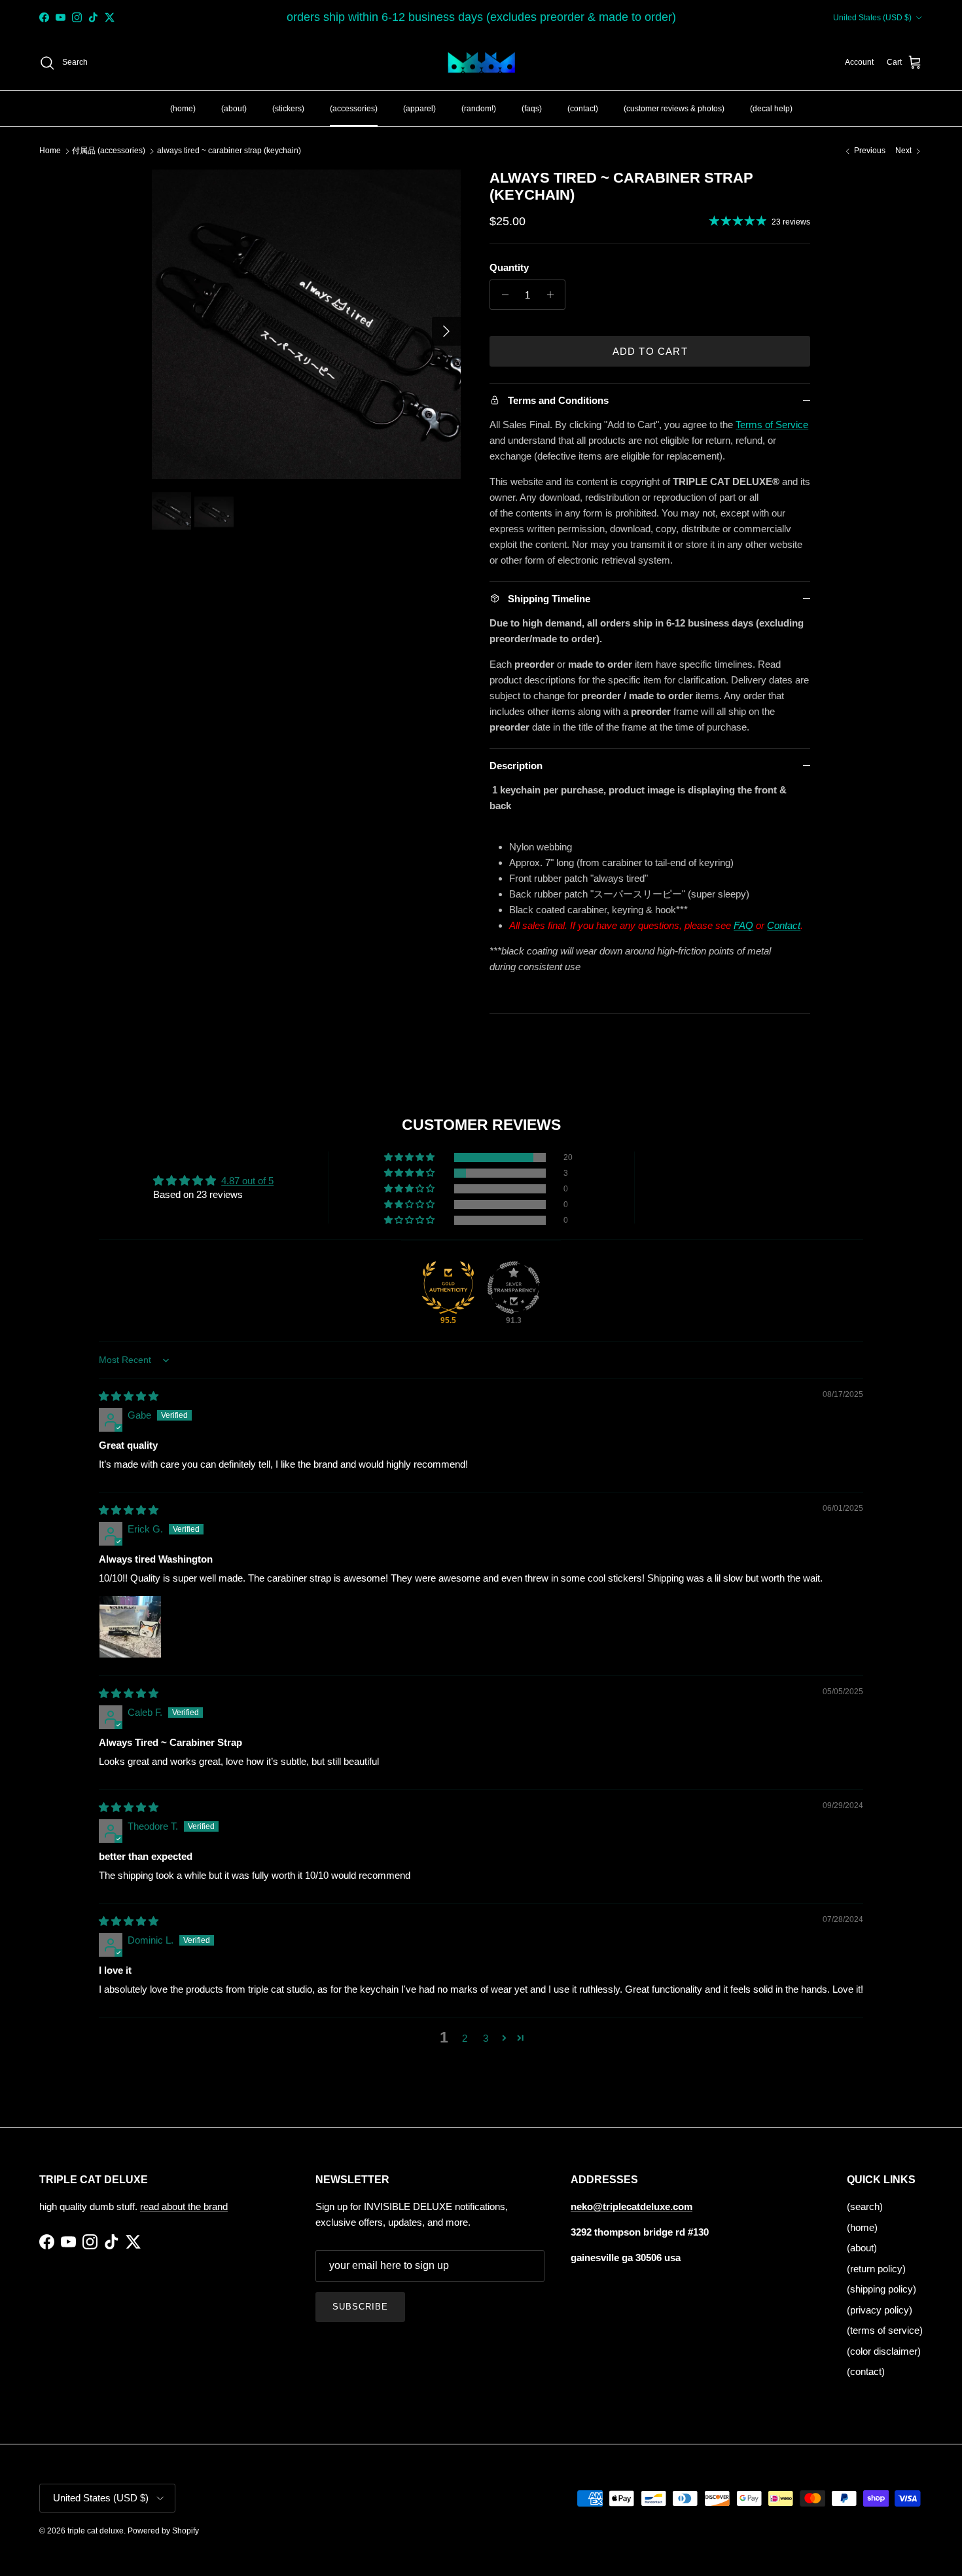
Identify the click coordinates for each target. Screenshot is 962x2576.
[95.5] (448, 1288)
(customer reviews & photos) (674, 108)
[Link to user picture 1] (130, 1627)
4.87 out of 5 (247, 1181)
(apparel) (419, 108)
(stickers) (288, 108)
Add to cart (650, 351)
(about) (234, 108)
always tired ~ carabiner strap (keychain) (229, 151)
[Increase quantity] (553, 295)
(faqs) (532, 108)
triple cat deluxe (96, 2531)
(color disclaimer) (884, 2351)
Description (516, 766)
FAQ (743, 925)
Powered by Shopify (163, 2531)
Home (50, 151)
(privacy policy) (880, 2310)
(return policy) (876, 2269)
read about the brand (184, 2206)
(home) (183, 108)
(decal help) (771, 108)
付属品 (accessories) (109, 151)
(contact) (583, 108)
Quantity (509, 267)
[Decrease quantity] (502, 295)
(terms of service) (885, 2330)
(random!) (479, 108)
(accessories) (354, 108)
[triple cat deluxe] (481, 63)
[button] (410, 1157)
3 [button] (486, 2038)
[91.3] (514, 1288)
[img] (129, 1396)
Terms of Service (772, 425)
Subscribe (360, 2307)
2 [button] (465, 2038)
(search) (865, 2206)
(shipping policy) (882, 2289)
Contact (784, 925)
